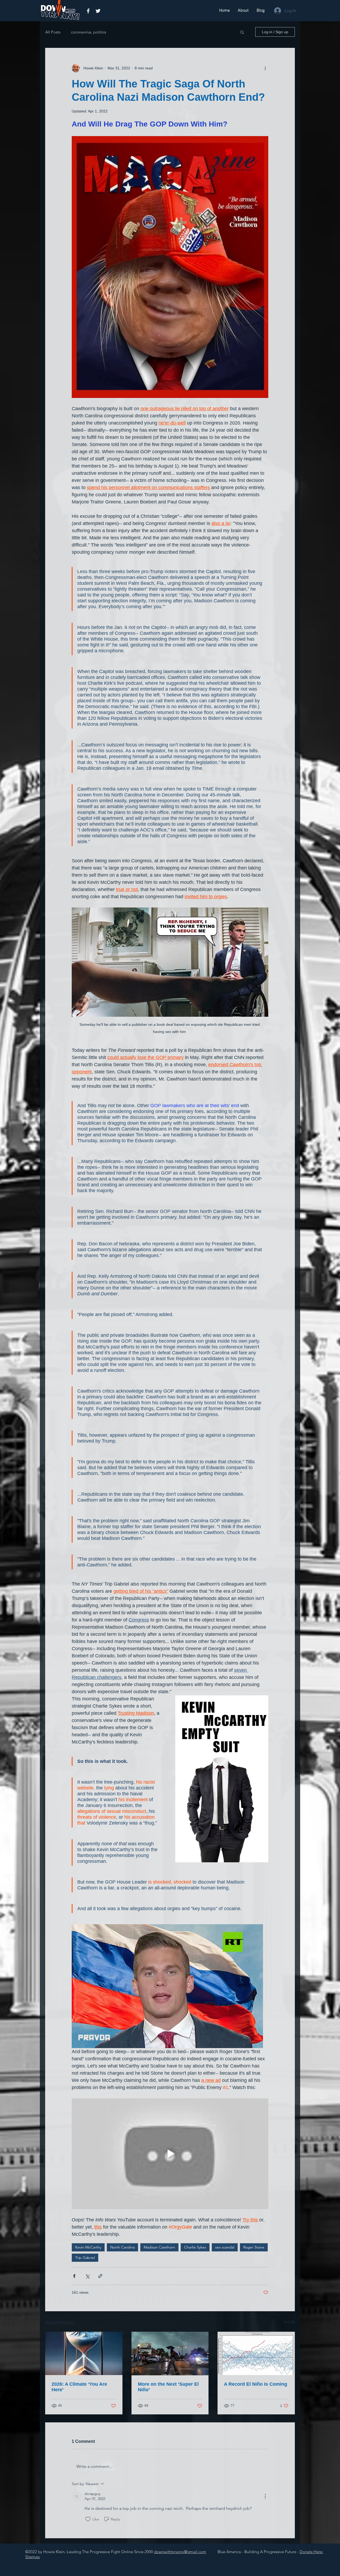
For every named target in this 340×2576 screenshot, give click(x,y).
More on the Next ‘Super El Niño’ (168, 2387)
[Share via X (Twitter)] (87, 2276)
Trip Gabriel (85, 2258)
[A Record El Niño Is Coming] (256, 2353)
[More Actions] (265, 2496)
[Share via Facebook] (74, 2276)
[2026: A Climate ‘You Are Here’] (84, 2353)
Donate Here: (311, 2552)
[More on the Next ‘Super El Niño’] (170, 2354)
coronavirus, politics (88, 32)
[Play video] (170, 2154)
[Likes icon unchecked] (88, 2519)
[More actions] (265, 68)
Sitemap (33, 2557)
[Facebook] (88, 11)
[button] (242, 32)
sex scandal (225, 2247)
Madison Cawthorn (159, 2247)
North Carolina (122, 2247)
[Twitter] (98, 11)
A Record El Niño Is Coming (256, 2384)
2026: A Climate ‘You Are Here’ (79, 2387)
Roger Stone (254, 2247)
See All (289, 2322)
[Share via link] (100, 2276)
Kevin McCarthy (88, 2247)
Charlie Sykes (195, 2247)
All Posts (53, 32)
